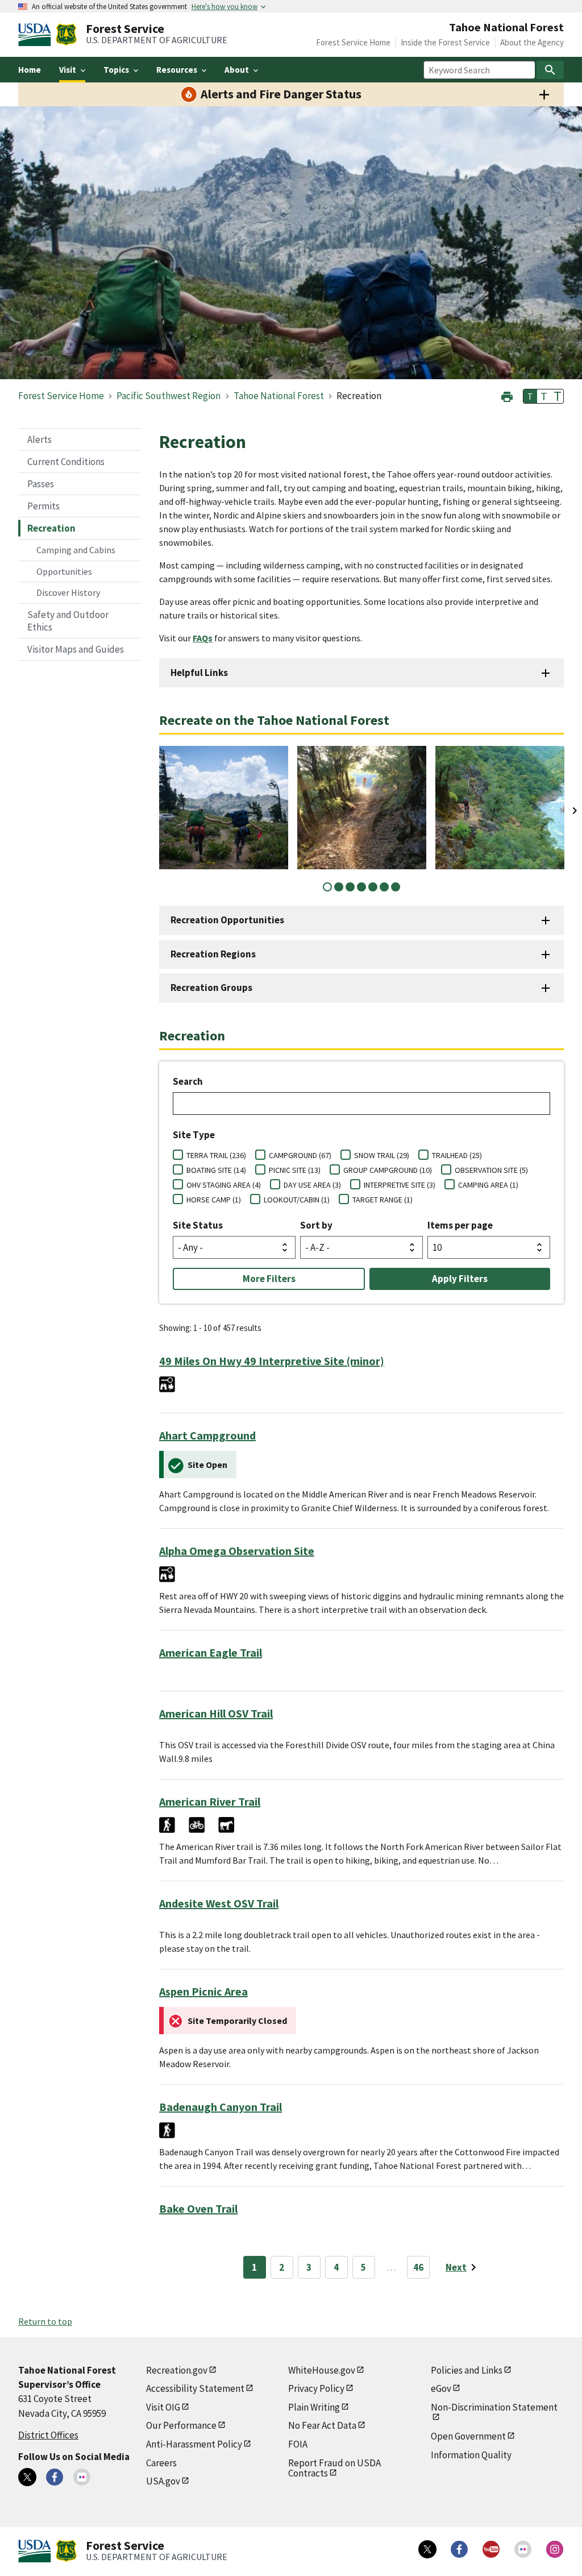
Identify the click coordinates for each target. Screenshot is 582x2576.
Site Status (198, 1225)
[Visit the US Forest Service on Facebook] (459, 2549)
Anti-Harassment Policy (194, 2444)
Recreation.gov (177, 2370)
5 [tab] (373, 887)
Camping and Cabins (76, 550)
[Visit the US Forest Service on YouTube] (491, 2549)
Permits (43, 506)
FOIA (298, 2444)
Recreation (51, 528)
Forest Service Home (353, 42)
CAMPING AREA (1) (488, 1185)
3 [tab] (350, 887)
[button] (507, 395)
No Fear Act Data (322, 2425)
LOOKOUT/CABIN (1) (297, 1200)
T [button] (530, 396)
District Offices (48, 2435)
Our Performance (181, 2425)
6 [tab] (384, 887)
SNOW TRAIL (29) (382, 1155)
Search (188, 1081)
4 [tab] (361, 887)
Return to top (45, 2321)
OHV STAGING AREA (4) (224, 1185)
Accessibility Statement (195, 2388)
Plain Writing (314, 2407)
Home (30, 70)
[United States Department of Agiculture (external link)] (37, 35)
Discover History (68, 592)
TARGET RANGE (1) (383, 1200)
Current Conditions (66, 462)
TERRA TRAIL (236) (216, 1155)
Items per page (460, 1225)
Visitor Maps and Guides (76, 649)
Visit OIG (163, 2407)
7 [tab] (396, 887)
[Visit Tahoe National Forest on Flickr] (82, 2477)
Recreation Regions (213, 954)
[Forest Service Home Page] (66, 35)
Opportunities (64, 571)
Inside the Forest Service (445, 42)
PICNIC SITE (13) (295, 1170)
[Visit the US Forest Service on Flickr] (523, 2549)
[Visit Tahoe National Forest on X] (27, 2477)
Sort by (316, 1225)
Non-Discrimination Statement (494, 2407)
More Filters (269, 1279)
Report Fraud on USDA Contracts (334, 2468)
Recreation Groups (211, 988)
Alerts (40, 439)
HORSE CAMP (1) (214, 1200)
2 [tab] (339, 887)
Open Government (468, 2436)
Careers (161, 2463)
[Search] (550, 70)
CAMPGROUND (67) (300, 1155)
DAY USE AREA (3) (312, 1185)
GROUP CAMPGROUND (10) (388, 1170)
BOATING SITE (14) (216, 1170)
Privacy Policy (316, 2388)
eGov (441, 2388)
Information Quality (471, 2455)
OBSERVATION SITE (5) (491, 1170)
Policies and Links (467, 2370)
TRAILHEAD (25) (457, 1155)
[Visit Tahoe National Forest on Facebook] (55, 2477)
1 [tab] (327, 887)
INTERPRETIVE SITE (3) (400, 1185)
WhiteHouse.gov (322, 2370)
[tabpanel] (224, 808)
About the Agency (532, 42)
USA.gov (163, 2481)
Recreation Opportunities (227, 920)
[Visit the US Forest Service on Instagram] (555, 2549)
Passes (41, 484)
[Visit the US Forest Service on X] (427, 2549)
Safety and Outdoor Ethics (68, 621)
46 (418, 2267)
